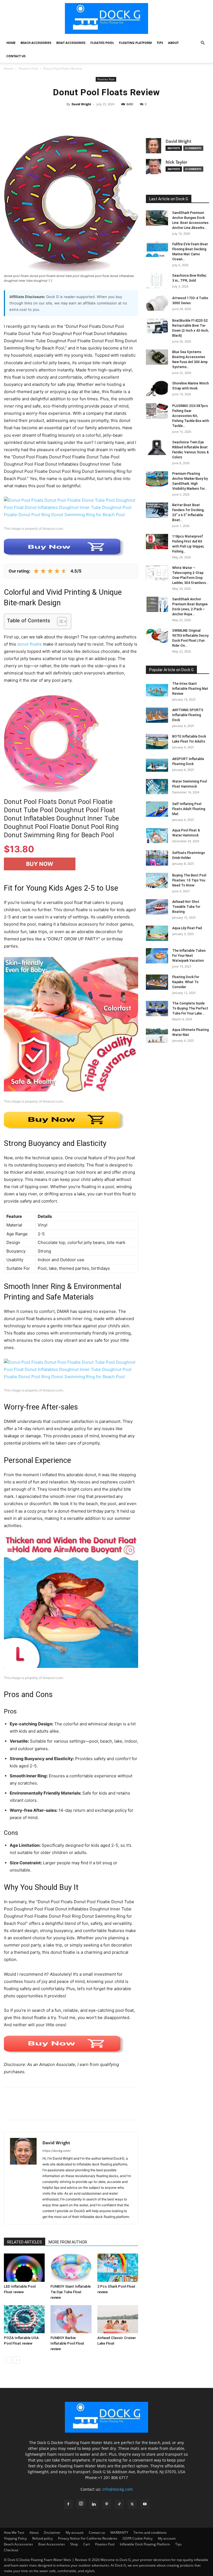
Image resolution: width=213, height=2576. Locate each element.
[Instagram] (81, 2504)
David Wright (81, 104)
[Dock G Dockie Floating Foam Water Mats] (106, 18)
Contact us (16, 56)
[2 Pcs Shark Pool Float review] (118, 2268)
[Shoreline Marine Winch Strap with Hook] (157, 388)
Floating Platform (135, 43)
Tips (160, 43)
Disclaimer (52, 2533)
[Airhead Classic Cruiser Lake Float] (118, 2319)
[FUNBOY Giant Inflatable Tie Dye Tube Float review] (71, 2268)
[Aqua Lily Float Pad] (157, 933)
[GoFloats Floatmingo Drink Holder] (157, 858)
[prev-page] (7, 2360)
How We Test (14, 2533)
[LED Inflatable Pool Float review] (24, 2268)
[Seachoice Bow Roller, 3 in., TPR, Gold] (157, 281)
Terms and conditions (150, 2533)
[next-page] (16, 2360)
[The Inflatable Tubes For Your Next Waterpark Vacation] (157, 956)
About (173, 43)
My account (75, 2533)
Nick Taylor (176, 162)
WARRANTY (119, 2533)
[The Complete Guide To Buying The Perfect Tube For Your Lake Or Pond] (157, 1009)
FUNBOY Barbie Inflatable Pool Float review (67, 2343)
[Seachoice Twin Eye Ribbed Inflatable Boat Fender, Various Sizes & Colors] (157, 447)
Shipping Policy (15, 2538)
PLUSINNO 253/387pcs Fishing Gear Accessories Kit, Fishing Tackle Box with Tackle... (191, 416)
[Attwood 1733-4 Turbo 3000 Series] (157, 303)
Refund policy (42, 2538)
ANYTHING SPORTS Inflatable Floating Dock (188, 715)
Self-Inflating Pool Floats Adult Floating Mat (189, 809)
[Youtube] (145, 2504)
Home (11, 43)
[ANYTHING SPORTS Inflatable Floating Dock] (157, 715)
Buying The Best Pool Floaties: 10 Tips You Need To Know (189, 880)
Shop (74, 2544)
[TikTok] (119, 2504)
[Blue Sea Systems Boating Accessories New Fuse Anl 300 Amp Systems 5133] (157, 357)
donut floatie (30, 644)
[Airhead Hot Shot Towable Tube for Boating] (157, 907)
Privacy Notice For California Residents (88, 2538)
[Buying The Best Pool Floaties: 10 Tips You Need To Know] (157, 880)
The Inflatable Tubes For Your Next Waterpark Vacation (189, 956)
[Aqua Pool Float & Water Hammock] (157, 835)
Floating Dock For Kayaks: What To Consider (186, 982)
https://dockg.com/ (57, 2151)
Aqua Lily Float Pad (187, 928)
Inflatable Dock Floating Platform (145, 2544)
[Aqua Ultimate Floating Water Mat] (157, 1035)
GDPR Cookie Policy (138, 2538)
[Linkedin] (94, 2504)
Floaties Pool (102, 43)
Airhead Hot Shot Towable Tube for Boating (186, 907)
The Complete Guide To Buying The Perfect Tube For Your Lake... (190, 1008)
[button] (202, 43)
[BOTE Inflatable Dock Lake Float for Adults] (157, 742)
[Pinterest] (35, 2108)
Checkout (11, 2550)
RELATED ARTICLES (25, 2242)
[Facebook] (9, 2108)
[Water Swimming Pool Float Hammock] (157, 787)
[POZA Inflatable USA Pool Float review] (24, 2319)
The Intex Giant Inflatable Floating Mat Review (190, 689)
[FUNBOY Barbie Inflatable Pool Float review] (71, 2319)
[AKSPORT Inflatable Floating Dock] (157, 764)
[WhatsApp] (48, 2108)
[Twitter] (22, 2108)
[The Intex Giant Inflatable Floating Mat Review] (157, 689)
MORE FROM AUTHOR (68, 2242)
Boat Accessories (71, 43)
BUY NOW (40, 864)
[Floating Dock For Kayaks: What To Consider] (157, 982)
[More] (174, 117)
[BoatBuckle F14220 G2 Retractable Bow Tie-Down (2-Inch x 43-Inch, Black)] (157, 326)
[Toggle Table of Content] (59, 621)
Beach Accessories (36, 43)
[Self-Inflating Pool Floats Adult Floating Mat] (157, 809)
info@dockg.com (118, 2489)
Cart (87, 2544)
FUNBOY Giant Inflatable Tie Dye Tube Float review (71, 2292)
